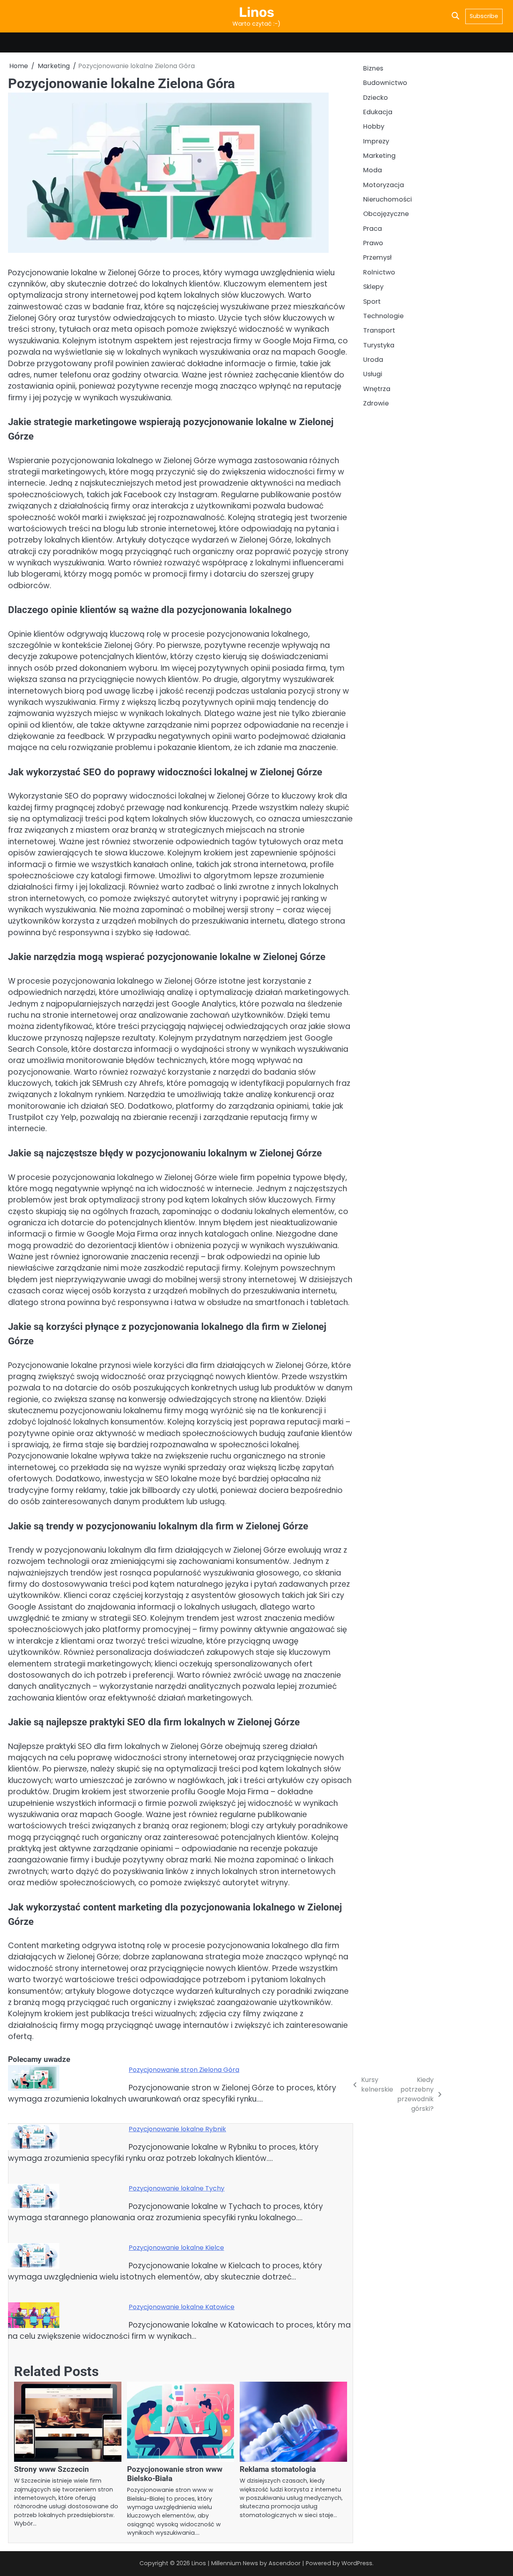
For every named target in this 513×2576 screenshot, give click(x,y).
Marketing (379, 156)
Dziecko (376, 98)
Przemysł (377, 258)
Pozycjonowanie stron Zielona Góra (184, 2070)
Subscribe (484, 16)
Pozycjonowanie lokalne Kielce (176, 2248)
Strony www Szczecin (52, 2469)
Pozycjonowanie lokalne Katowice (182, 2307)
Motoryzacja (384, 185)
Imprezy (376, 141)
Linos (256, 12)
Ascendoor (285, 2563)
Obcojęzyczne (386, 214)
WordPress (357, 2563)
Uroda (373, 360)
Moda (373, 170)
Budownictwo (385, 83)
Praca (373, 229)
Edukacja (378, 112)
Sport (372, 302)
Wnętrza (377, 389)
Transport (379, 331)
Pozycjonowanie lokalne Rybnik (177, 2129)
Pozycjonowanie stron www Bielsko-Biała (175, 2474)
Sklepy (373, 287)
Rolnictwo (379, 272)
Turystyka (379, 345)
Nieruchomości (388, 200)
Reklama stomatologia (278, 2469)
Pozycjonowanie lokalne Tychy (177, 2188)
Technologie (383, 316)
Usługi (373, 374)
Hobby (374, 127)
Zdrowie (376, 403)
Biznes (373, 68)
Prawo (373, 243)
